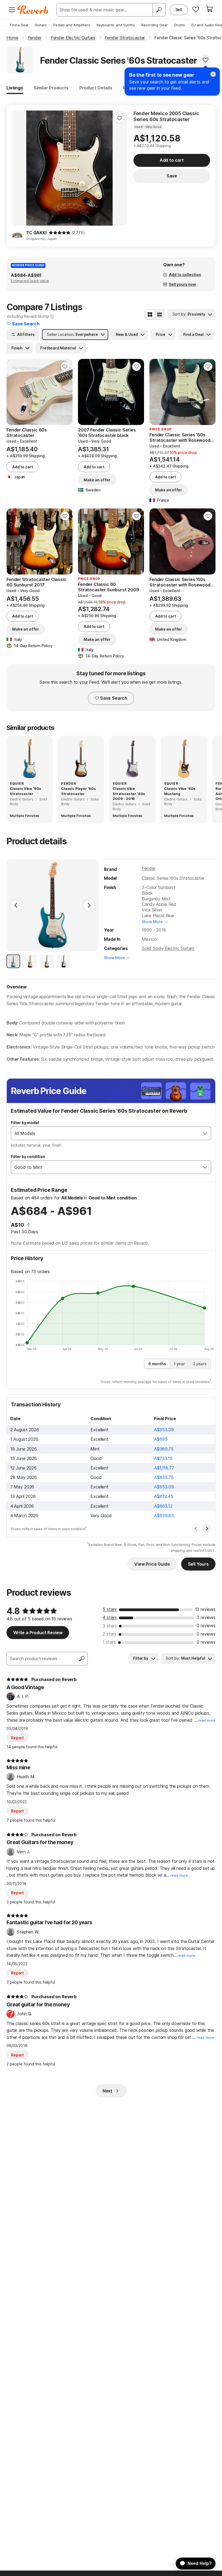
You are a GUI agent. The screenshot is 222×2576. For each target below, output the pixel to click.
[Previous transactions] (196, 1529)
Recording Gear (155, 25)
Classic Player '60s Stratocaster (79, 791)
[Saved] (196, 9)
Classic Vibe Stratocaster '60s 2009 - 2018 (129, 793)
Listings (15, 88)
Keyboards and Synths (116, 25)
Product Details (96, 88)
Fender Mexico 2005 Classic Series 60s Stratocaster (166, 116)
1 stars (109, 1642)
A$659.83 (164, 1516)
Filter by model (25, 1123)
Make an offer (97, 480)
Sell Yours (198, 1564)
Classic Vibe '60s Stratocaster (25, 791)
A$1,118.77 (164, 1468)
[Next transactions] (207, 1529)
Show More (152, 922)
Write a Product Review (38, 1633)
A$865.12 (163, 1506)
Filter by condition (28, 1156)
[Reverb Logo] (33, 10)
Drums (180, 25)
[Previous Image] (16, 905)
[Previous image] (19, 168)
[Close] (213, 74)
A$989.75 (164, 1449)
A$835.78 (164, 1477)
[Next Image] (89, 905)
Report (17, 1738)
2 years (200, 1364)
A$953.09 (164, 1430)
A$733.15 (163, 1458)
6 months (157, 1364)
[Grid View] (150, 314)
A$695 (161, 1439)
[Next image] (119, 168)
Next (107, 2091)
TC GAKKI (36, 233)
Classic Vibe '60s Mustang (180, 791)
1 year (179, 1364)
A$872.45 (164, 1496)
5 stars (110, 1609)
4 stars (110, 1617)
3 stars (110, 1626)
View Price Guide (152, 1564)
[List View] (159, 314)
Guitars (41, 25)
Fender (149, 868)
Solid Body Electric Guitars (168, 948)
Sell (179, 10)
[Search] (159, 10)
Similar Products (51, 88)
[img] (60, 233)
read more (207, 1720)
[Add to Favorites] (205, 60)
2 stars (110, 1634)
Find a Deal (19, 25)
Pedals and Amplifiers (72, 25)
